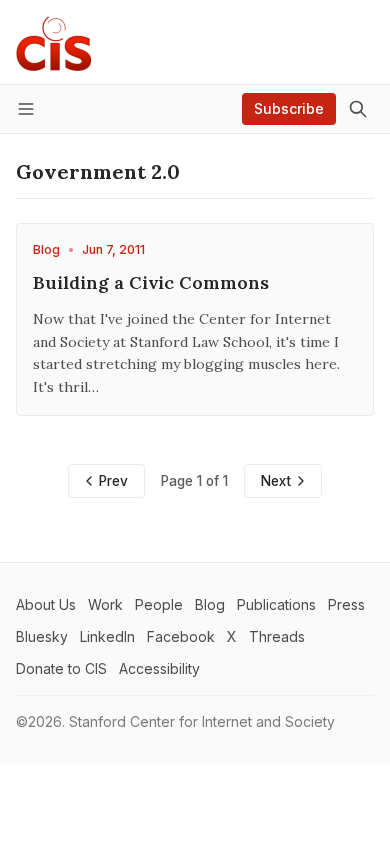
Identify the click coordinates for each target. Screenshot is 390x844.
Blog (46, 249)
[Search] (358, 109)
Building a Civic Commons (151, 282)
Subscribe (289, 108)
